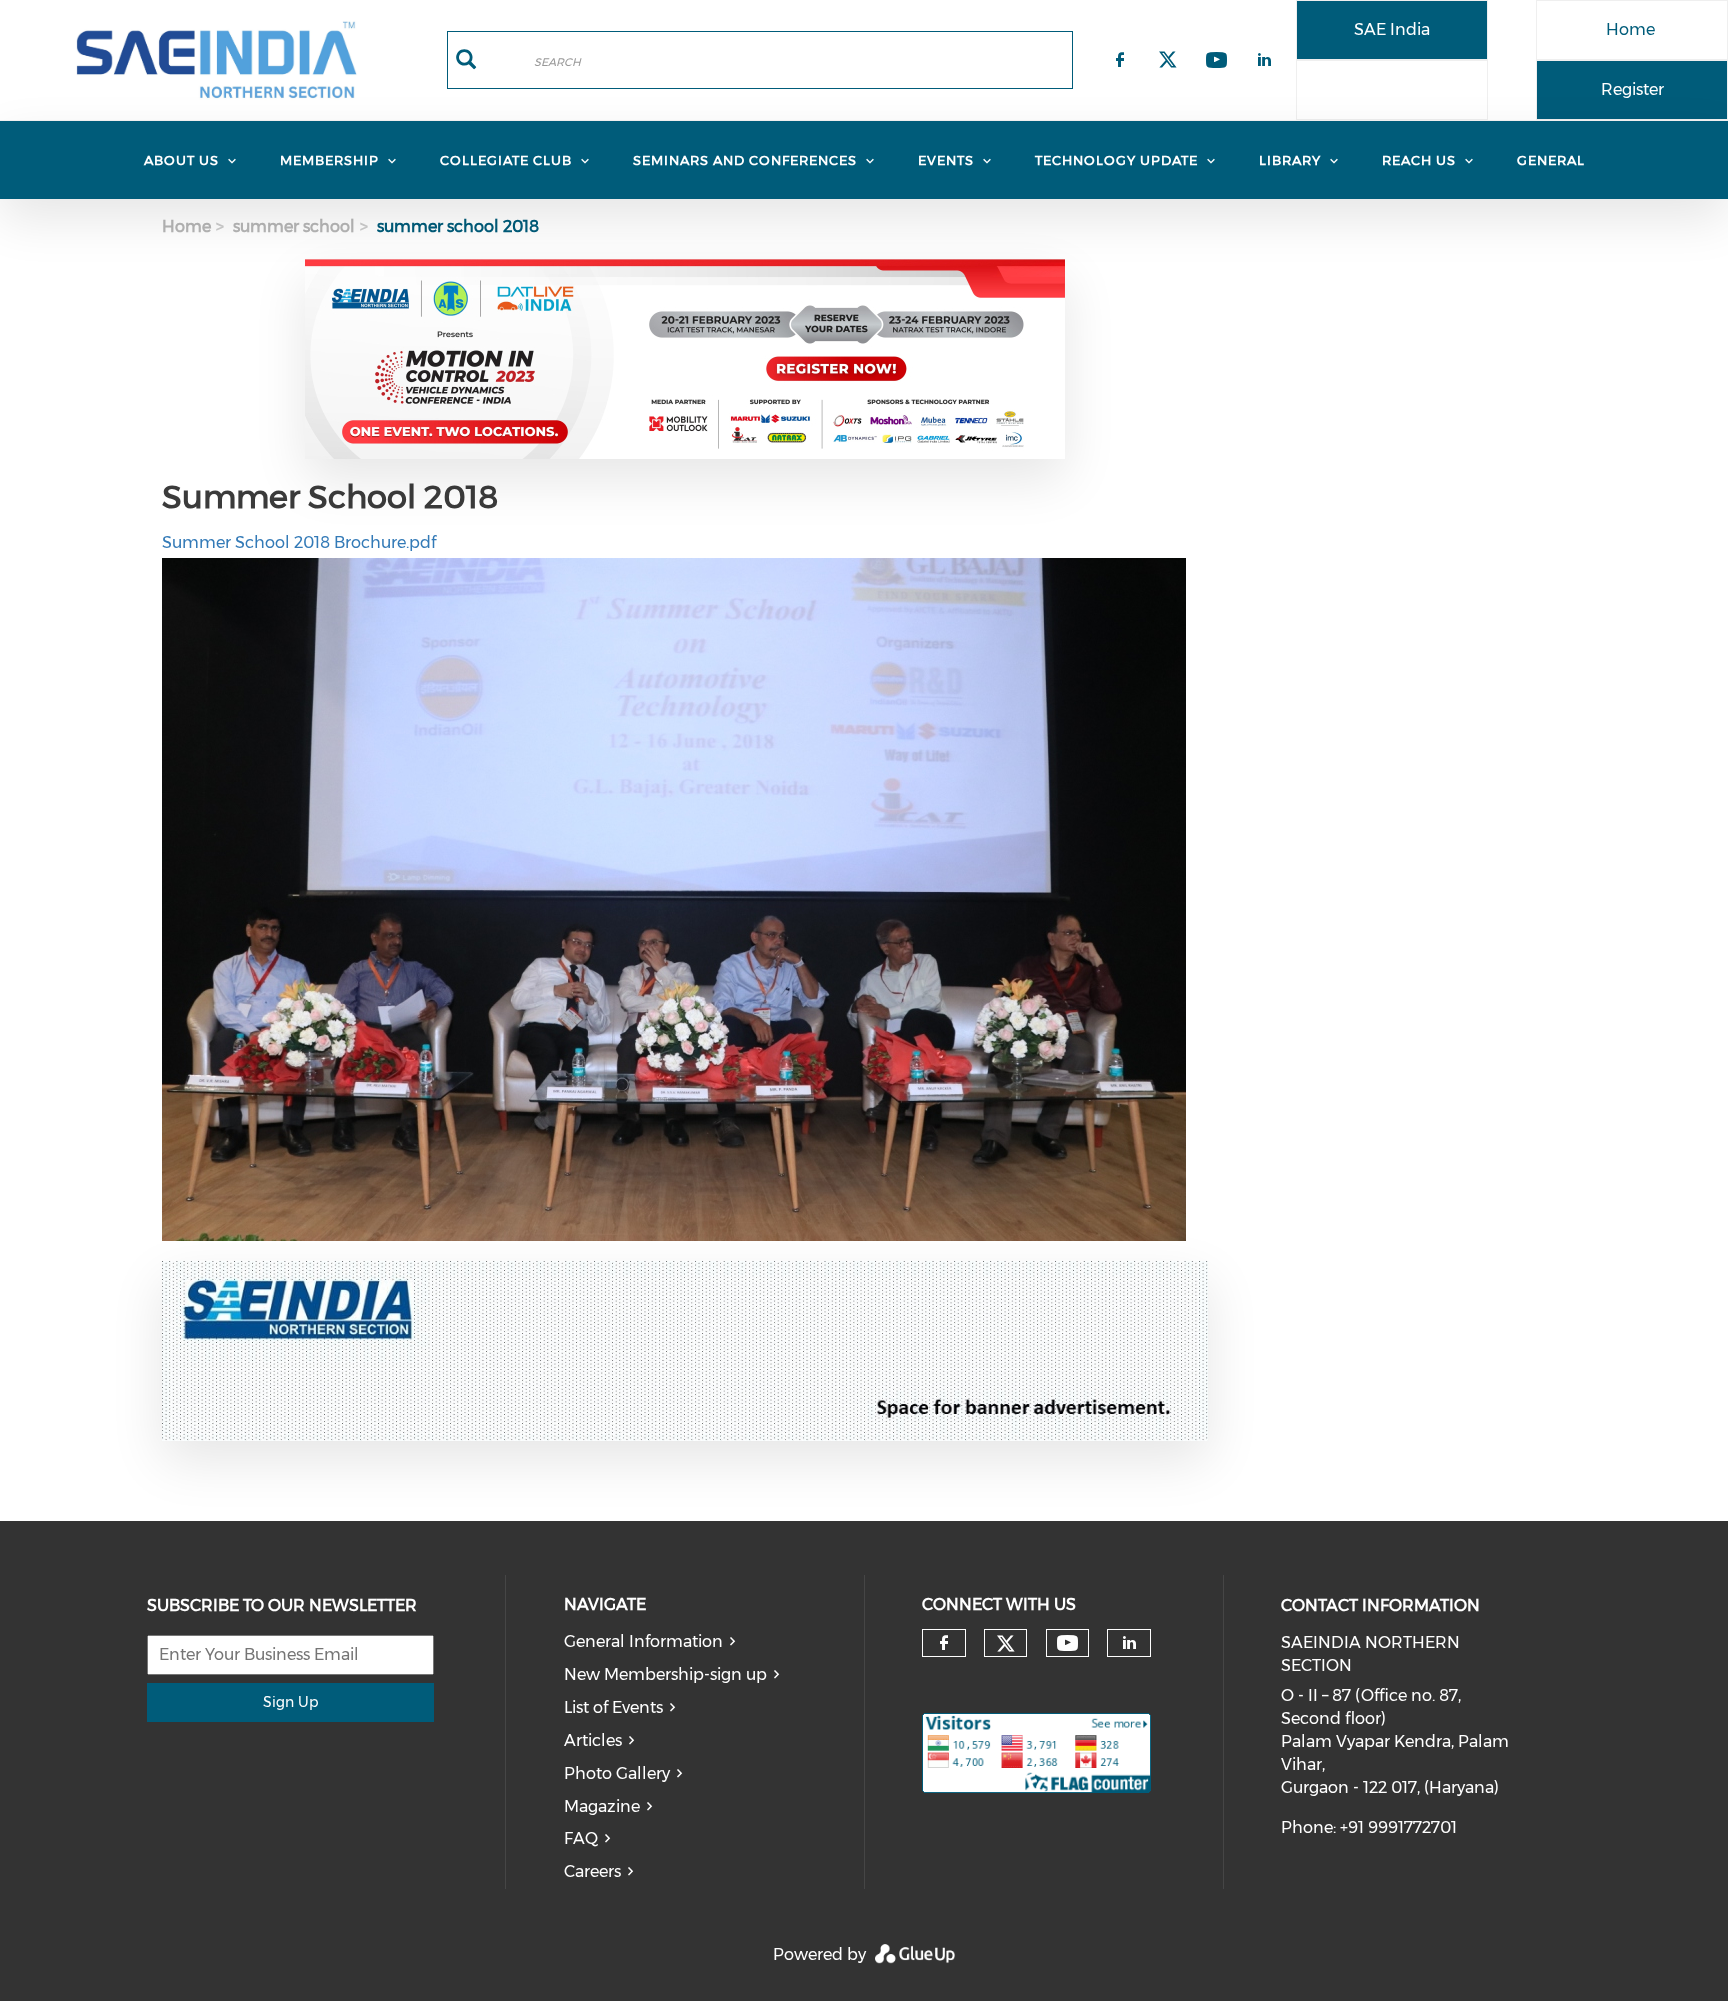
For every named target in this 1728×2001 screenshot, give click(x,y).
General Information (643, 1641)
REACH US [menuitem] (1419, 160)
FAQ (581, 1838)
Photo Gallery (617, 1773)
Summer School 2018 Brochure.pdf (299, 542)
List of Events (613, 1707)
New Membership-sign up (665, 1674)
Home (1630, 29)
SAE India (1392, 29)
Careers (592, 1871)
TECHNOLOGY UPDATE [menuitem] (1116, 160)
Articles (593, 1740)
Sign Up (290, 1702)
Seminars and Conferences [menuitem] (745, 160)
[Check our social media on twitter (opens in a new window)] (1006, 1644)
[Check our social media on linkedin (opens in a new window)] (1129, 1643)
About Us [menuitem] (181, 160)
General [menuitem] (1551, 160)
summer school (294, 226)
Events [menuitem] (946, 160)
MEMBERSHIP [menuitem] (329, 160)
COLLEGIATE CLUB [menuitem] (506, 160)
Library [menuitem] (1290, 160)
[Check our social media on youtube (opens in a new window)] (1067, 1643)
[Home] (216, 60)
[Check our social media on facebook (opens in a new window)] (944, 1643)
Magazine (602, 1806)
